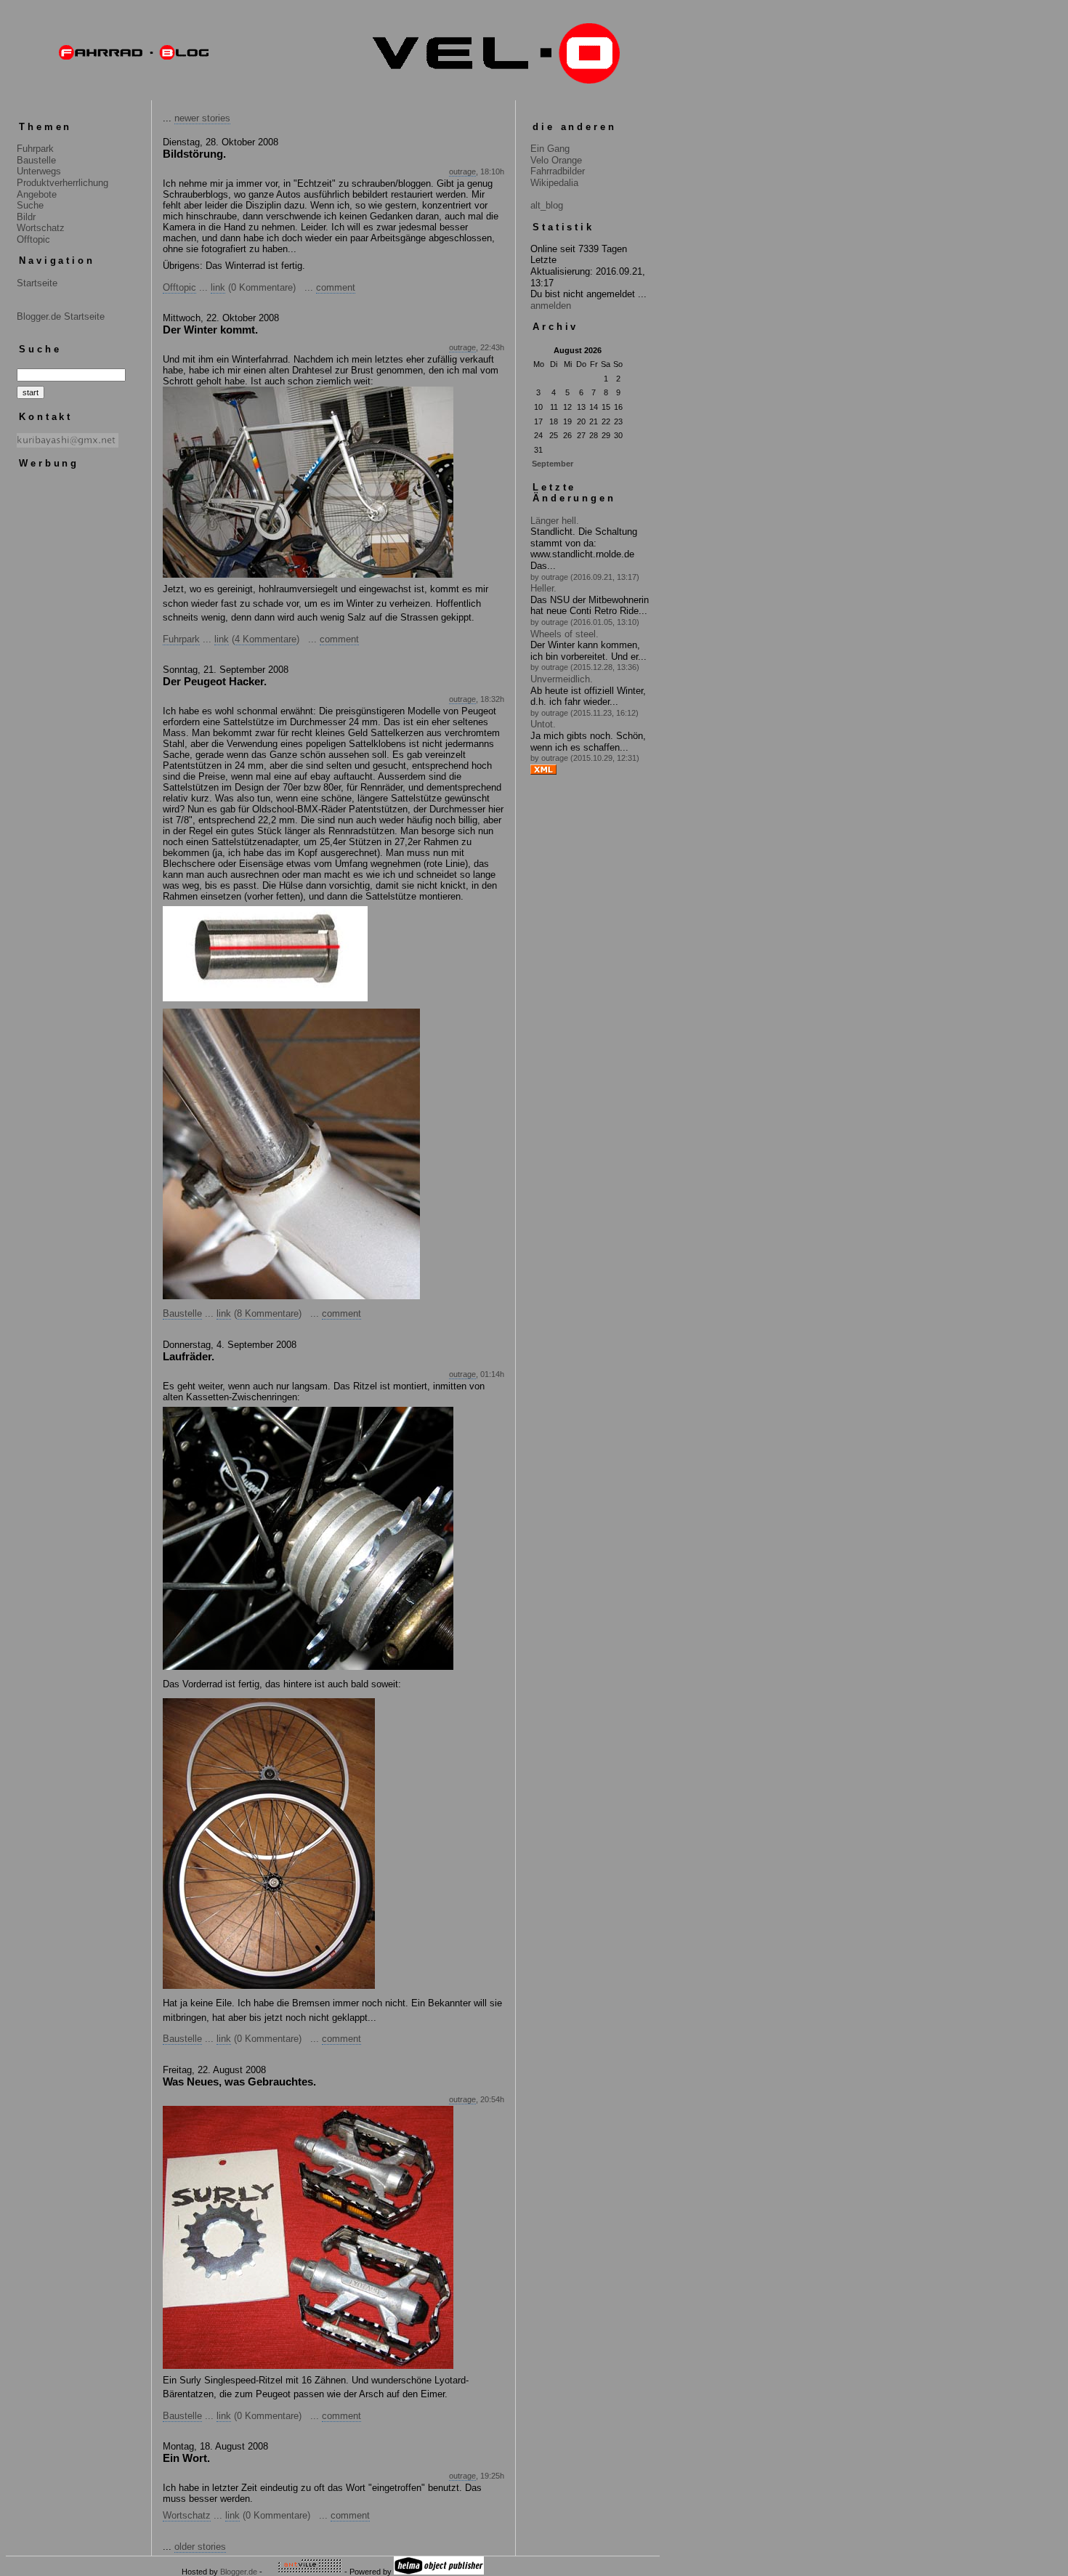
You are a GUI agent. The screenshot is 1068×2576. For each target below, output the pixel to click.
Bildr (26, 217)
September (553, 464)
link (218, 287)
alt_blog (547, 205)
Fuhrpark (35, 149)
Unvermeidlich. (562, 679)
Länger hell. (555, 521)
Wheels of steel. (565, 634)
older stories (200, 2547)
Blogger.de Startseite (61, 316)
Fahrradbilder (558, 171)
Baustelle (36, 160)
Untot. (543, 724)
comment (336, 287)
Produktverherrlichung (62, 183)
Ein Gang (550, 149)
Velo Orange (556, 160)
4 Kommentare (266, 639)
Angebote (37, 194)
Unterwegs (39, 171)
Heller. (543, 588)
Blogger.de (239, 2572)
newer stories (202, 118)
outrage (462, 171)
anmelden (551, 306)
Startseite (37, 283)
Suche (30, 205)
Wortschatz (41, 228)
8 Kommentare (268, 1313)
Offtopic (33, 239)
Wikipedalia (554, 183)
